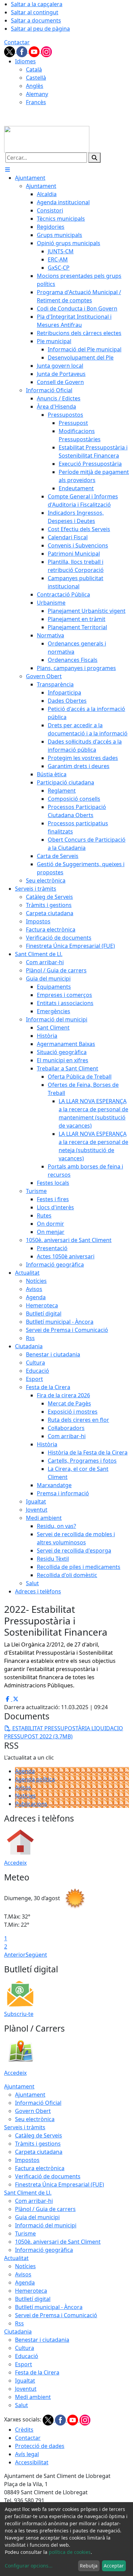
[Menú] (8, 170)
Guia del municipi (37, 2217)
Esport (24, 2364)
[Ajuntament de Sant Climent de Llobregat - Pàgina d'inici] (47, 139)
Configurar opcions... (29, 2566)
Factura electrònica (40, 2168)
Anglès (35, 86)
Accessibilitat (32, 2462)
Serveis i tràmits (25, 2127)
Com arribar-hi (34, 2201)
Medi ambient (33, 2397)
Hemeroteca (31, 2291)
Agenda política (35, 1779)
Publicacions (31, 1804)
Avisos (23, 1787)
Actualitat (16, 2258)
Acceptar (114, 2566)
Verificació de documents (48, 2176)
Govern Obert (33, 2111)
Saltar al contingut (35, 12)
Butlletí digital (33, 2299)
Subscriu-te (19, 2014)
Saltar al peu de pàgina (40, 29)
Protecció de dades (40, 2446)
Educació (27, 2356)
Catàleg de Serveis (39, 2135)
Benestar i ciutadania (42, 2340)
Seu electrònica (35, 2119)
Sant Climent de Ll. (28, 2193)
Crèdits (24, 2430)
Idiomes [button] (25, 61)
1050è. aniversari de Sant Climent (58, 2242)
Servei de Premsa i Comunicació (56, 2315)
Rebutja (89, 2566)
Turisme (25, 2233)
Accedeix (15, 1863)
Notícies (25, 1796)
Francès (36, 102)
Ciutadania (18, 2332)
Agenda (25, 1771)
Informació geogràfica (44, 2250)
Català (34, 69)
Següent (36, 1955)
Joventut (26, 2389)
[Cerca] (94, 158)
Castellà (36, 78)
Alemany (37, 94)
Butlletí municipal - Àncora (49, 2307)
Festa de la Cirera (37, 2372)
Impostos (27, 2160)
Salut (21, 2405)
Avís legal (27, 2454)
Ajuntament (19, 2086)
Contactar (17, 42)
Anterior (15, 1955)
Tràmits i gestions (38, 2144)
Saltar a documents (36, 20)
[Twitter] (10, 51)
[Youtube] (35, 51)
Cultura (25, 2348)
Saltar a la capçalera (37, 4)
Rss (19, 2323)
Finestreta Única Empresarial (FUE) (60, 2184)
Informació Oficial (38, 2103)
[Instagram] (46, 51)
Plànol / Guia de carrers (45, 2209)
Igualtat (25, 2381)
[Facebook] (23, 51)
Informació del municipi (46, 2225)
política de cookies (70, 2552)
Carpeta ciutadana (39, 2152)
